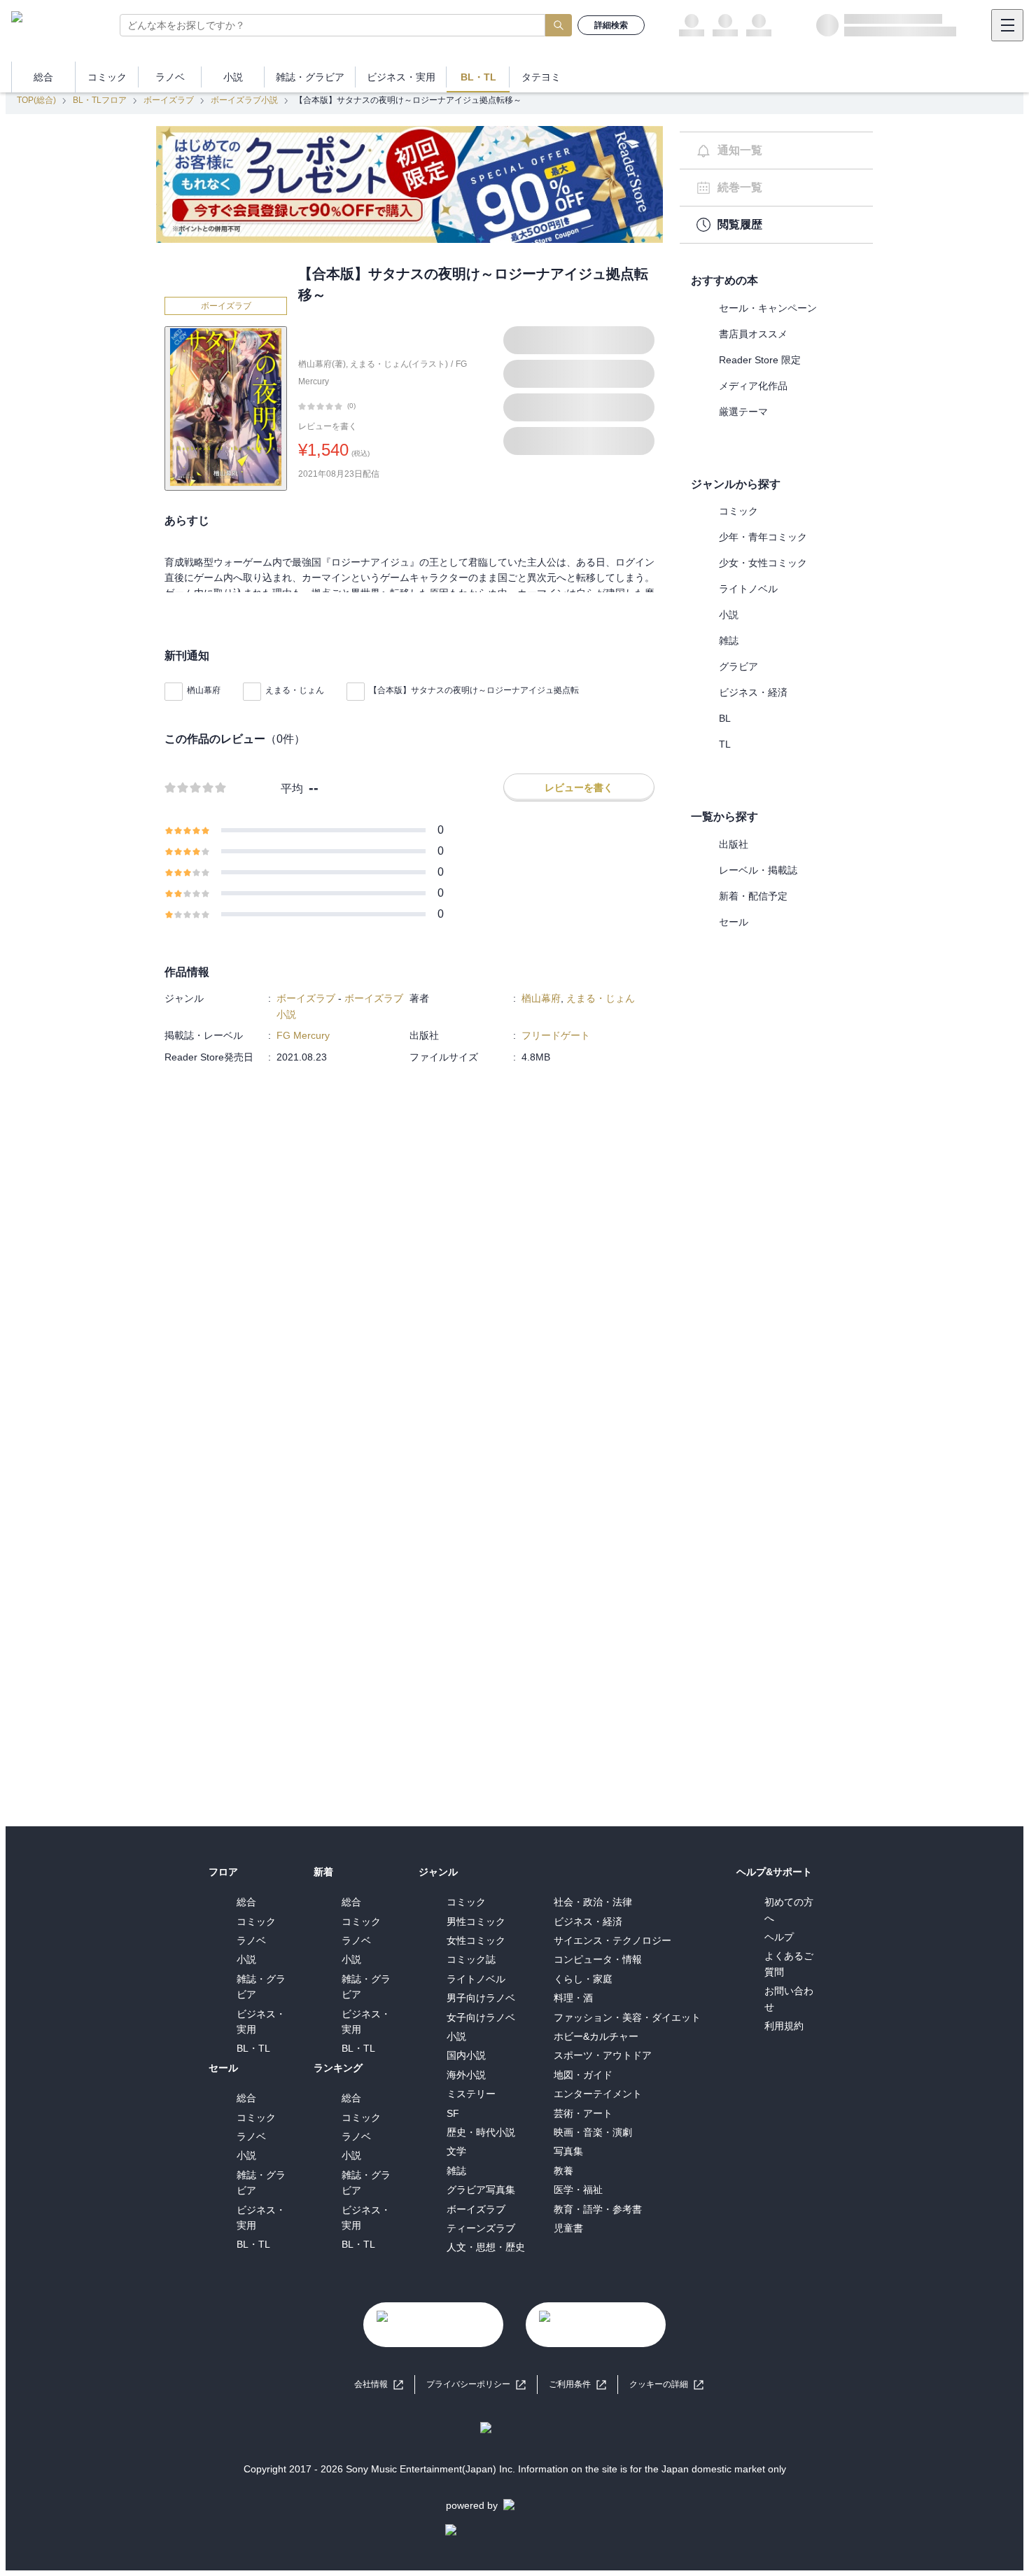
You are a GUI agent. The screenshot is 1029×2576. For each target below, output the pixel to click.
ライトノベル (748, 589)
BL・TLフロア (100, 100)
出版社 (734, 844)
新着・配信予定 (753, 896)
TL (725, 744)
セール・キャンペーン (768, 308)
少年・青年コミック (763, 537)
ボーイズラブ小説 (244, 100)
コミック (738, 511)
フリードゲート (556, 1035)
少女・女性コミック (763, 563)
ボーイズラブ (169, 100)
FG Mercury (303, 1035)
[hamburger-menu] (1007, 25)
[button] (666, 2385)
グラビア (738, 666)
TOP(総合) (36, 100)
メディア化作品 (753, 386)
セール (734, 922)
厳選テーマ (743, 412)
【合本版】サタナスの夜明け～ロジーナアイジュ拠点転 (474, 690)
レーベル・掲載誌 (758, 870)
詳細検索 (611, 25)
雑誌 (729, 640)
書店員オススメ (753, 334)
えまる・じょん (295, 690)
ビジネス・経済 (753, 692)
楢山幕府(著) (322, 364)
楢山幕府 (204, 690)
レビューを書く (328, 426)
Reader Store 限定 (760, 360)
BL (725, 718)
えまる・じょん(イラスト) (399, 364)
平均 (292, 789)
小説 (729, 615)
